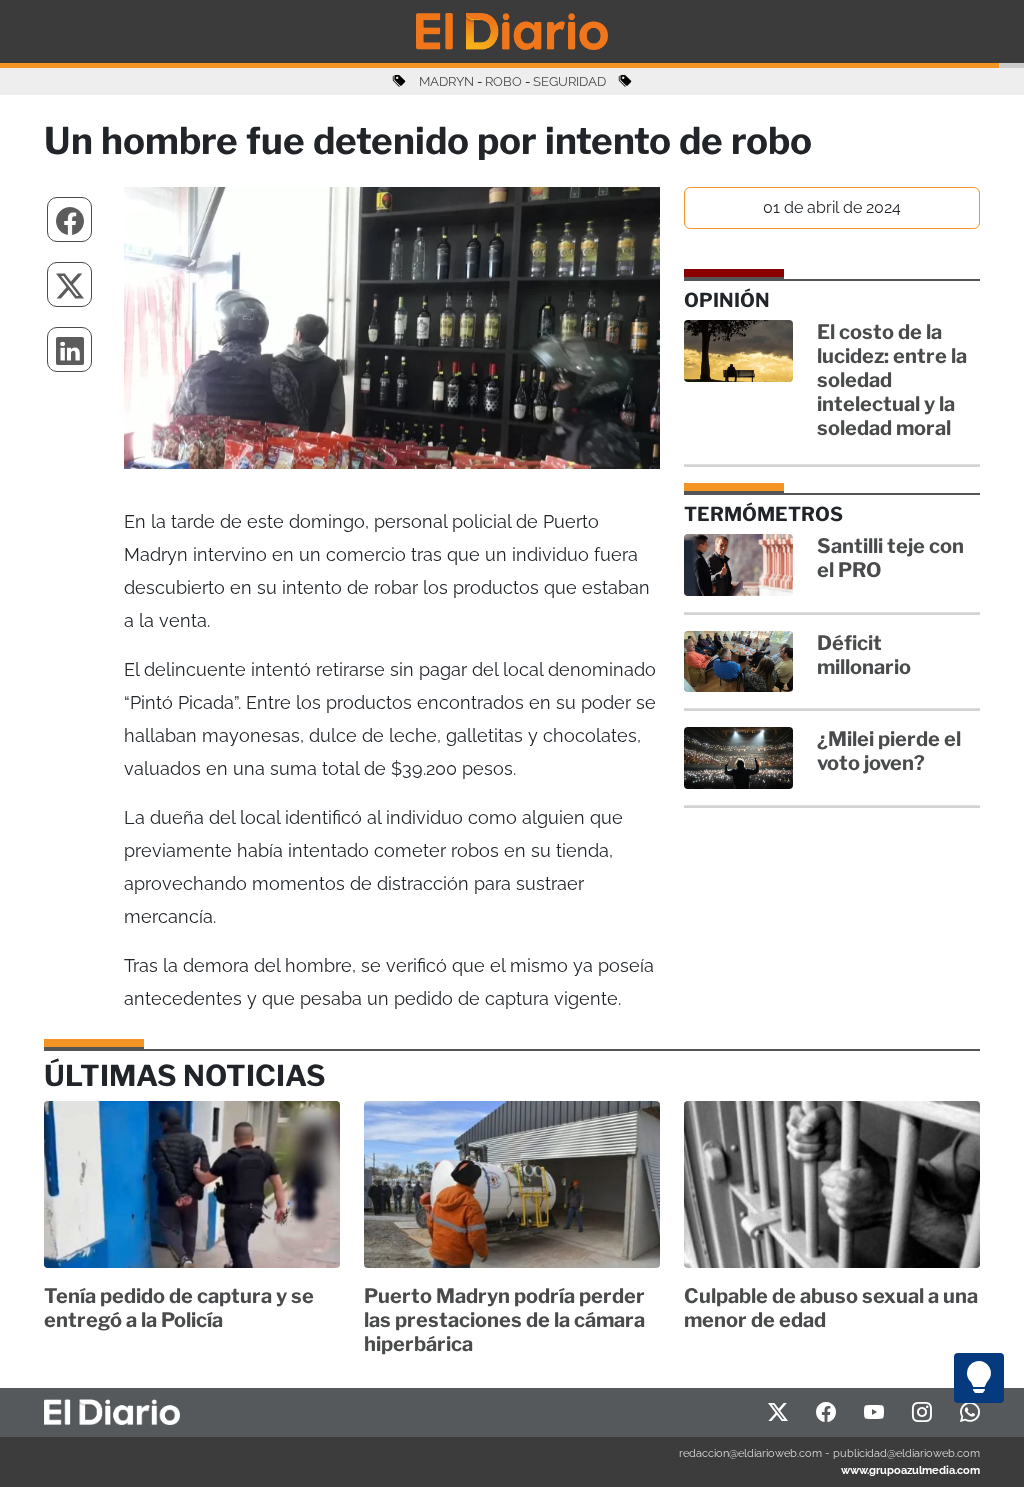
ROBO (503, 81)
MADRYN (446, 81)
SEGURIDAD (569, 81)
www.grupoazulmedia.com (910, 1470)
